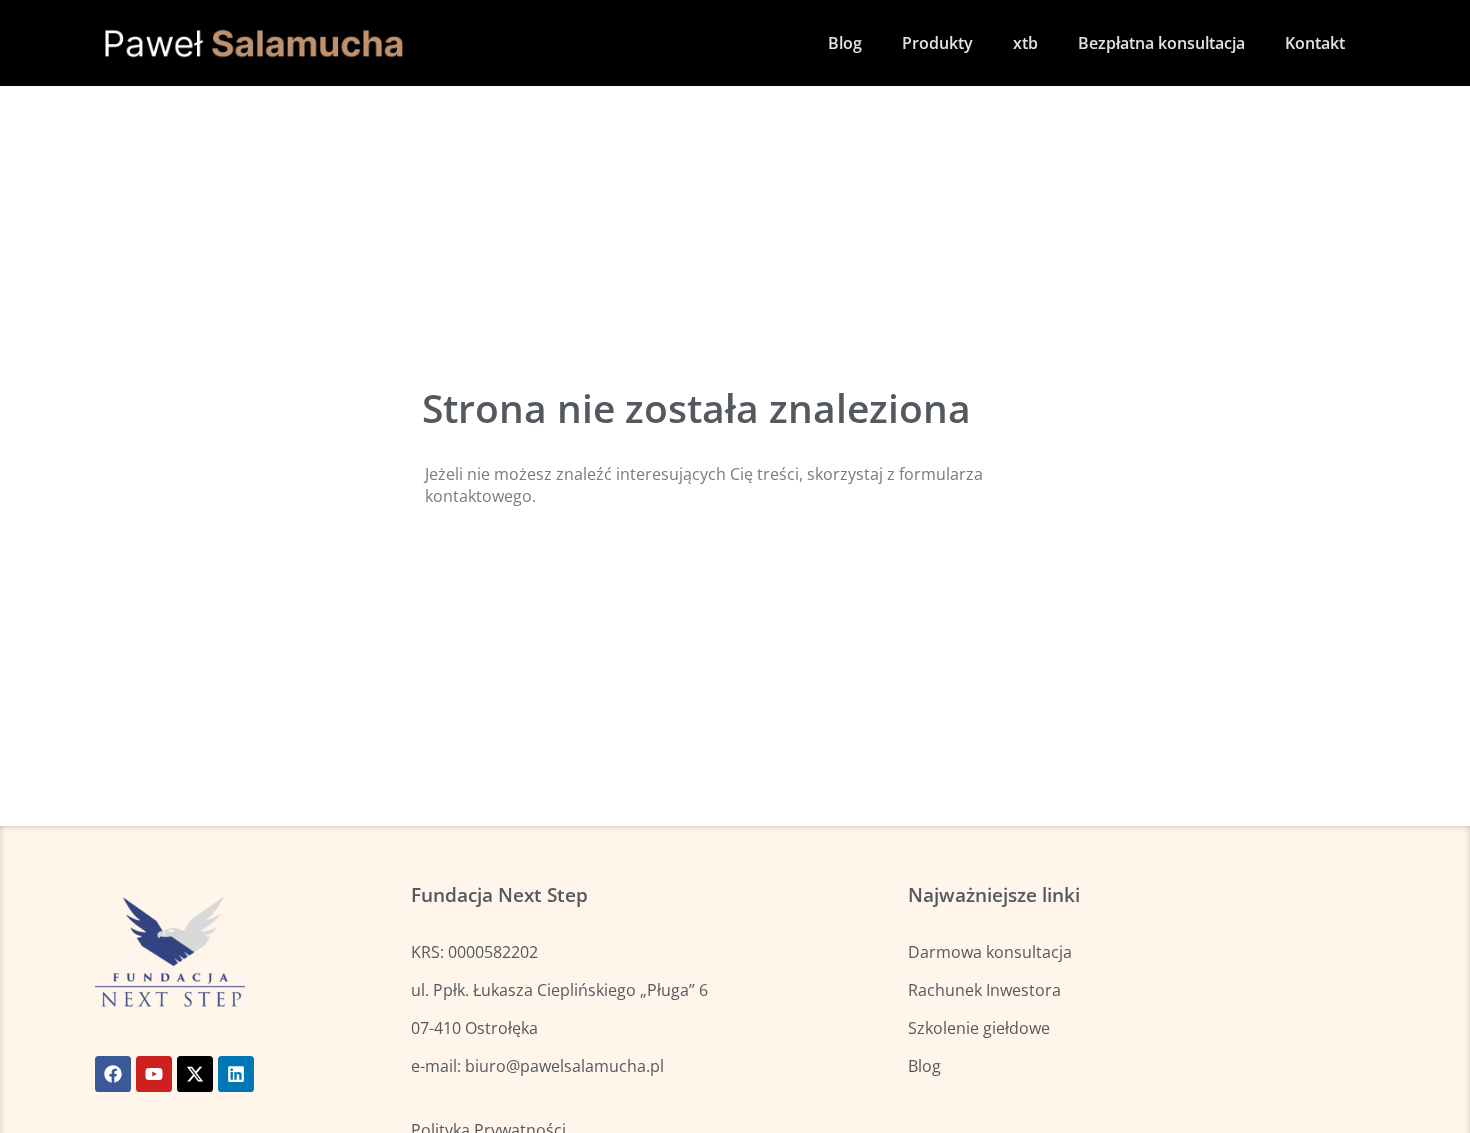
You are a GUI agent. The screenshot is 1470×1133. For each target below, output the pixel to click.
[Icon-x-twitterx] (195, 1074)
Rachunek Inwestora (984, 990)
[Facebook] (113, 1074)
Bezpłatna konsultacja (1161, 43)
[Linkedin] (236, 1074)
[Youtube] (154, 1074)
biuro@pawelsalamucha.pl (564, 1066)
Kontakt (1315, 43)
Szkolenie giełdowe (979, 1028)
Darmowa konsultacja (990, 952)
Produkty (937, 43)
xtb (1025, 43)
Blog (845, 43)
